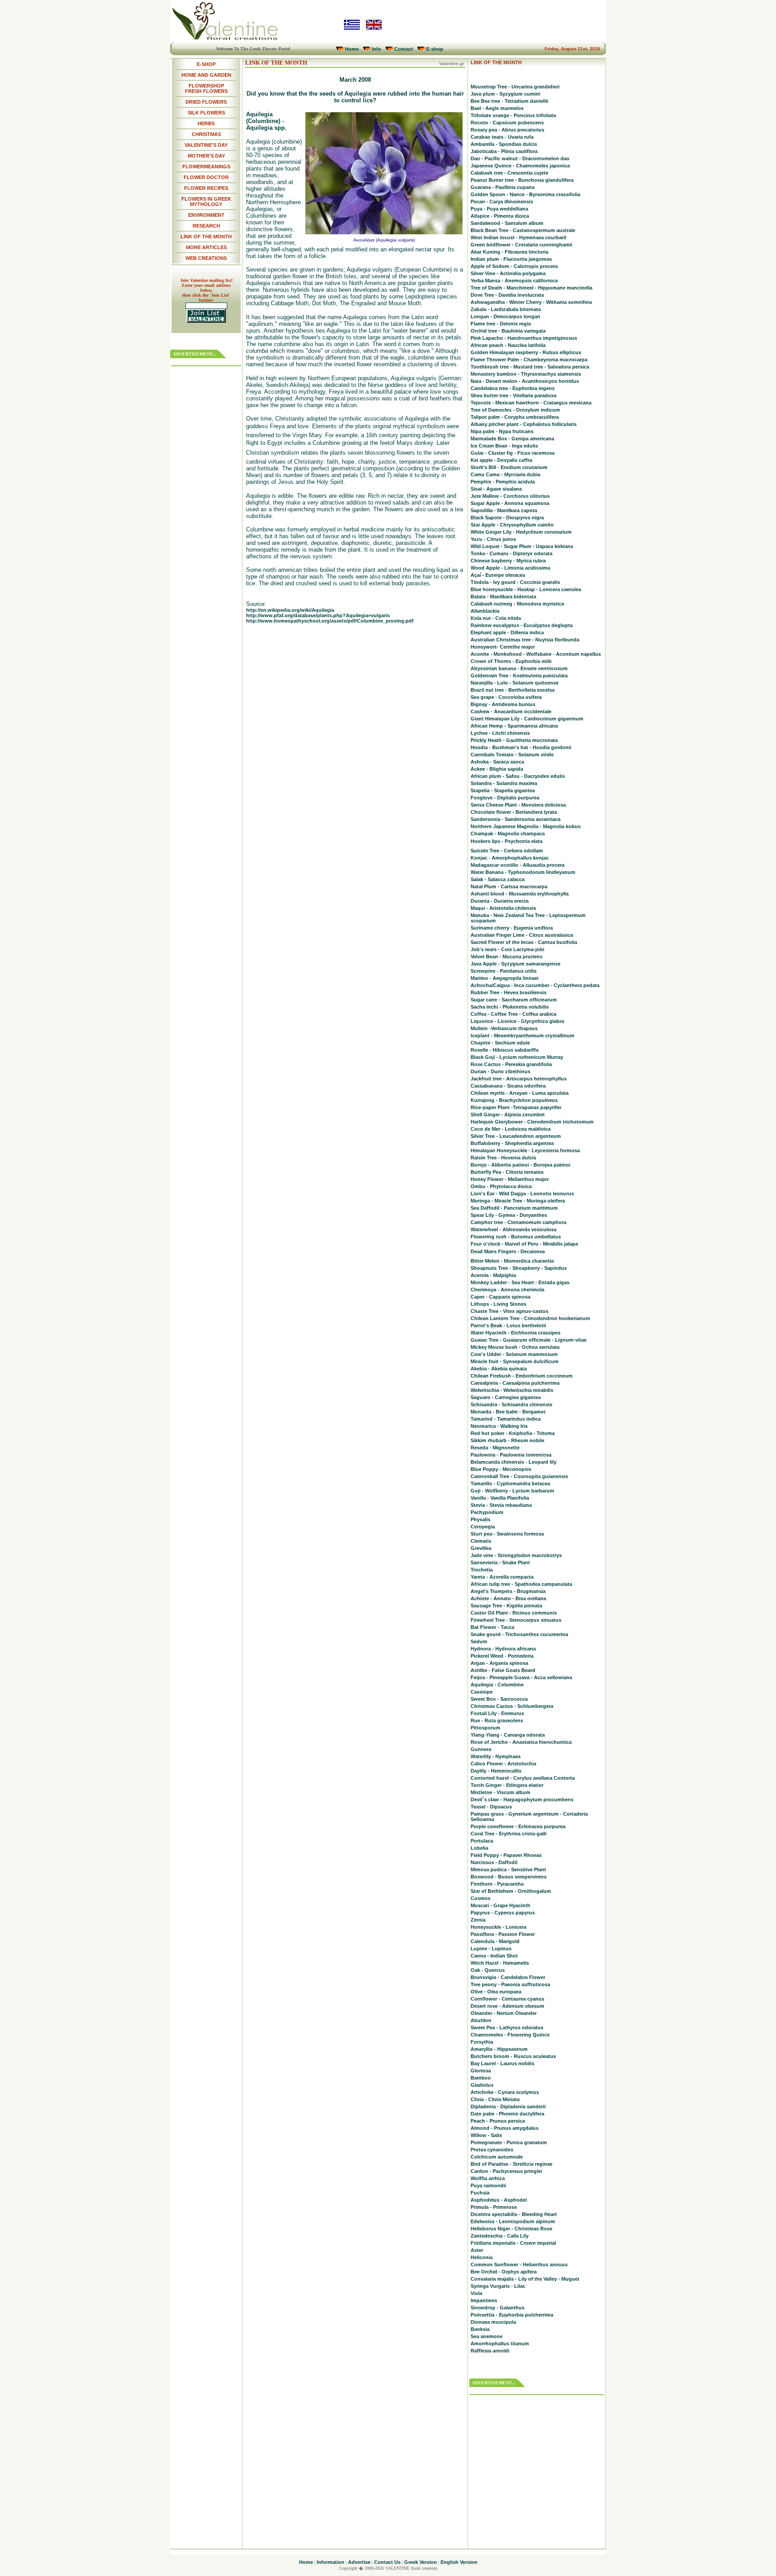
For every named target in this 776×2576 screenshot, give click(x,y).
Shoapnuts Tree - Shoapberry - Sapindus (519, 1268)
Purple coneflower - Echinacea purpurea (518, 1826)
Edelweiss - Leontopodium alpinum (513, 2221)
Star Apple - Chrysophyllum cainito (512, 525)
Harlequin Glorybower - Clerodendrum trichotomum (532, 1122)
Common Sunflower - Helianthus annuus (519, 2264)
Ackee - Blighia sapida (497, 769)
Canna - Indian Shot (494, 1956)
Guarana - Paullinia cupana (503, 187)
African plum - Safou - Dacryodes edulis (518, 776)
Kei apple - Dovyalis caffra (501, 460)
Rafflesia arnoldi (490, 2351)
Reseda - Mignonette (495, 1448)
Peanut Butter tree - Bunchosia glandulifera (522, 180)
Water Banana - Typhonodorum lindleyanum (523, 872)
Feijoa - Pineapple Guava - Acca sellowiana (521, 1677)
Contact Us (387, 2562)
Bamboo (481, 2078)
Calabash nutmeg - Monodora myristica (517, 604)
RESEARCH (206, 226)
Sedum (479, 1641)
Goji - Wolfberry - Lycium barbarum (512, 1491)
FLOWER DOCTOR (206, 177)
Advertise (359, 2562)
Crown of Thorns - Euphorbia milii (511, 661)
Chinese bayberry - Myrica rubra (508, 561)
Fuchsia (480, 2193)
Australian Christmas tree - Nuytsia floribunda (525, 640)
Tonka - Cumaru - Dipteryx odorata (511, 553)
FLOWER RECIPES (206, 188)
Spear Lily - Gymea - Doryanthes (509, 1215)
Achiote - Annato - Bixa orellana (508, 1598)
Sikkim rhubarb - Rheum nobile (507, 1440)
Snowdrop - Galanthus (498, 2308)
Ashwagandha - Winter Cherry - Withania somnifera (531, 302)
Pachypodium (487, 1512)
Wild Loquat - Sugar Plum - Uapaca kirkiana (522, 546)
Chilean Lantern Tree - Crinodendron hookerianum (530, 1318)
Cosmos (481, 1898)
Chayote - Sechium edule (500, 1043)
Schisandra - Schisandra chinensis (511, 1404)
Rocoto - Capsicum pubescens (507, 123)
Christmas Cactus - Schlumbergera (512, 1706)
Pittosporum (485, 1728)
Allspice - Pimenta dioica (500, 216)
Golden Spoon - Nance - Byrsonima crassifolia (525, 194)
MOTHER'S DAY (206, 156)
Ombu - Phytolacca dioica (501, 1186)
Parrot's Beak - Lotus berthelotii (508, 1325)
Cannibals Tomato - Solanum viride (512, 755)
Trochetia (482, 1570)
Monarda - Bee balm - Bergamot (508, 1412)
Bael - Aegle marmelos (497, 108)
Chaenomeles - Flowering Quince (510, 2035)
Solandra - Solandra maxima (504, 783)
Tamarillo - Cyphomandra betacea (510, 1483)
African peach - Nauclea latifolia (508, 345)
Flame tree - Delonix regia (501, 324)
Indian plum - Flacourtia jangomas (511, 259)
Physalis (481, 1519)
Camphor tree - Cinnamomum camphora (518, 1222)
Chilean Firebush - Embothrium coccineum (522, 1376)
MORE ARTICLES (206, 247)
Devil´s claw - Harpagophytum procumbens (522, 1799)
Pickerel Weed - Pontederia (502, 1656)
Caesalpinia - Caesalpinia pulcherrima (515, 1383)
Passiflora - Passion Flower (503, 1934)
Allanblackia (485, 611)
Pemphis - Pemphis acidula (503, 482)
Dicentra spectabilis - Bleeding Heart (514, 2214)
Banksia (480, 2329)
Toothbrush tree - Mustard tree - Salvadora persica (530, 367)
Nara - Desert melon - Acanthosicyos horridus (525, 381)
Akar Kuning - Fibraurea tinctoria (509, 252)
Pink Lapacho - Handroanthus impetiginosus (524, 338)
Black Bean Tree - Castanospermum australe (523, 230)
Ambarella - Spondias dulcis (504, 144)
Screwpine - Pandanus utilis (504, 971)
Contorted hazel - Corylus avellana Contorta (523, 1778)
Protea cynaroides (492, 2150)
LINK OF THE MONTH (206, 237)
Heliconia (482, 2257)
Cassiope (482, 1692)
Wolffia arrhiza (488, 2178)
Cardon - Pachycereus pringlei (506, 2171)
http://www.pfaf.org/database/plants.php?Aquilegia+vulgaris (318, 615)
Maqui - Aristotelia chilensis (503, 908)
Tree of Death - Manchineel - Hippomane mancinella (531, 288)
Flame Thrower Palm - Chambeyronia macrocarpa (529, 360)
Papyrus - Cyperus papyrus (503, 1913)
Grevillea (481, 1548)
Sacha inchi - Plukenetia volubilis (510, 1007)
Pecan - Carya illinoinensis (502, 202)
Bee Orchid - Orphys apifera (504, 2272)
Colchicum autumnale (497, 2157)
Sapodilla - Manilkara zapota (504, 510)
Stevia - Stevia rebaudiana (501, 1505)
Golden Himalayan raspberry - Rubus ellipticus (526, 352)
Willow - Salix (486, 2135)
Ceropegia (483, 1527)
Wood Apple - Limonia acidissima (510, 568)
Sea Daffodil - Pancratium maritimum (514, 1208)
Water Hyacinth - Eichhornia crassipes (516, 1333)
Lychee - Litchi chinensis (500, 733)
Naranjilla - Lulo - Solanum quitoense (515, 683)
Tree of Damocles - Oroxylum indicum (515, 410)
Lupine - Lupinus (491, 1948)
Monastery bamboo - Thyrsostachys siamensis (526, 374)
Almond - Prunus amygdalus (505, 2128)
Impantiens (484, 2300)
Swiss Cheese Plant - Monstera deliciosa (518, 805)
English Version (459, 2562)
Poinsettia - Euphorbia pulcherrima (512, 2315)
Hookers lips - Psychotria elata (507, 841)
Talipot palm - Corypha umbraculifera (515, 417)
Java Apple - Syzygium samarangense (516, 964)
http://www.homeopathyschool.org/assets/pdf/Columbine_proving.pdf (330, 621)
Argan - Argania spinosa (499, 1663)
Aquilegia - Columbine (497, 1685)
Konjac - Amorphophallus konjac (510, 858)
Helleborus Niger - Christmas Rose (511, 2229)
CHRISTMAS (206, 134)
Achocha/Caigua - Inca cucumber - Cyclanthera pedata (535, 985)
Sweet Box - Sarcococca (499, 1699)
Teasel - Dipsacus (491, 1807)
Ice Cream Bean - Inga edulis (504, 446)
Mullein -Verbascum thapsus (504, 1028)
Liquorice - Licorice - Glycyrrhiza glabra (517, 1021)
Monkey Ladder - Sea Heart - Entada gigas (520, 1282)
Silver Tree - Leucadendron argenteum (516, 1136)
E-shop (435, 49)
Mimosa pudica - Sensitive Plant (508, 1869)
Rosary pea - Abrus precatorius (507, 130)
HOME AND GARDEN (206, 75)
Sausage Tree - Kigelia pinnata (506, 1606)
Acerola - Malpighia (493, 1275)
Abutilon (481, 2020)
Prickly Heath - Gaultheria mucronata (514, 740)
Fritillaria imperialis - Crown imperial (513, 2243)
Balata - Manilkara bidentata (503, 597)
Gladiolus (482, 2085)
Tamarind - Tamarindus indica (506, 1419)
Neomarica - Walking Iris (499, 1426)
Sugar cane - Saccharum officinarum (514, 1000)
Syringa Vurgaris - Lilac (498, 2286)
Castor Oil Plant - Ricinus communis (514, 1613)
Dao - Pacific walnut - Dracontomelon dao (520, 158)
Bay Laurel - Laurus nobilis (503, 2063)
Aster (477, 2250)
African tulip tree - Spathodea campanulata (521, 1584)
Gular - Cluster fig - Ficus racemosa (513, 453)
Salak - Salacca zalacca (498, 879)
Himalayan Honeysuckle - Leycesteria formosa (525, 1150)
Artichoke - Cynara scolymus (505, 2092)
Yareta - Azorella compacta (502, 1577)
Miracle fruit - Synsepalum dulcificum (515, 1361)
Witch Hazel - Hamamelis (500, 1963)
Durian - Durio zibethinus (500, 1071)
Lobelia (479, 1848)
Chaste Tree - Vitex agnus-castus (509, 1311)
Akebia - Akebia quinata (499, 1369)
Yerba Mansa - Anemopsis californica (514, 281)
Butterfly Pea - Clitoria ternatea (507, 1172)
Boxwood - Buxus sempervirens (509, 1877)
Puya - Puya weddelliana (499, 209)
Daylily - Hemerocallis (496, 1771)
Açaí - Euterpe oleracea (498, 575)
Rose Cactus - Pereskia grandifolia (511, 1064)
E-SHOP (206, 64)
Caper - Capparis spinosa (500, 1297)
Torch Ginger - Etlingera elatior (507, 1785)
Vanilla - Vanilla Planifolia (500, 1498)
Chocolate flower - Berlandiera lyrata (514, 812)
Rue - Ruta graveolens (497, 1720)
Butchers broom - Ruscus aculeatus (513, 2056)
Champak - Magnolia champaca (508, 834)
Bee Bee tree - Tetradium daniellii (509, 101)
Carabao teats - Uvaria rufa (502, 137)
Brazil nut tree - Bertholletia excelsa (513, 690)
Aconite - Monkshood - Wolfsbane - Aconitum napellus (536, 654)
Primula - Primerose (494, 2207)
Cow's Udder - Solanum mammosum (514, 1354)
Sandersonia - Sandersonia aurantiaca (516, 819)
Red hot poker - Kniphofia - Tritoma (513, 1433)
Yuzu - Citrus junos (493, 539)
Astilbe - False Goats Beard (503, 1670)
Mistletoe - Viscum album (500, 1792)
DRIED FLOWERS (206, 102)
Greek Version (421, 2562)
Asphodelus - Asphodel (499, 2200)
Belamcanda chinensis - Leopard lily (514, 1462)
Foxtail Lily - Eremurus (497, 1713)
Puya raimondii (488, 2185)
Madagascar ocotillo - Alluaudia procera (518, 865)
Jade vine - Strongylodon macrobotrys (516, 1555)
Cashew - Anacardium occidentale (511, 711)
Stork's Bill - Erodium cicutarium (509, 467)
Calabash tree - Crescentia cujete (509, 173)
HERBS (206, 123)
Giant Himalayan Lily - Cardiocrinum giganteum (527, 719)
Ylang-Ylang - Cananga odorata (508, 1735)
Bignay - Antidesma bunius (503, 704)
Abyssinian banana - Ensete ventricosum (519, 668)
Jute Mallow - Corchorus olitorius (510, 496)
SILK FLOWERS (206, 113)
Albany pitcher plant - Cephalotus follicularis (524, 424)
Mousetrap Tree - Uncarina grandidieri (515, 87)
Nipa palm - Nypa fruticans (502, 431)
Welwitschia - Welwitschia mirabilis (512, 1390)
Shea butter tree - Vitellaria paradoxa (514, 395)
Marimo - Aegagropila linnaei (505, 978)
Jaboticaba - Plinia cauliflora (504, 151)
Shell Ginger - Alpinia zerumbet (508, 1115)
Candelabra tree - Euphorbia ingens (513, 388)
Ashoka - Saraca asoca (497, 762)
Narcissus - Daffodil (494, 1862)
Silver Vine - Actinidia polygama (508, 273)
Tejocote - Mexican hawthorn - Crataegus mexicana (531, 403)
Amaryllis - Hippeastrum (499, 2049)
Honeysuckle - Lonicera (498, 1927)
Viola (476, 2293)
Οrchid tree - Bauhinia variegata (508, 331)
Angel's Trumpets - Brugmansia (508, 1591)
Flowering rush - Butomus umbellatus (516, 1237)
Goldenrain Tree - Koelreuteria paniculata (519, 676)
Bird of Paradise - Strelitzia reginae (511, 2164)
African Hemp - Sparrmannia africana (514, 726)
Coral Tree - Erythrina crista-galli (509, 1834)
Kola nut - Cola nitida (496, 618)
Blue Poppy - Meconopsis (501, 1469)
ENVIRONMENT (206, 215)
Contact (404, 49)
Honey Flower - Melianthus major (510, 1179)
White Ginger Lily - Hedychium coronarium (521, 532)
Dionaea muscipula (493, 2322)
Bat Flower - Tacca (492, 1627)
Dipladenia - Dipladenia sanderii (508, 2106)
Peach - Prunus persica (498, 2121)
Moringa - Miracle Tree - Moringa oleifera (518, 1201)
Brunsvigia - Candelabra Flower (508, 1977)
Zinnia (478, 1920)
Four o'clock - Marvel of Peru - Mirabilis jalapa (524, 1244)
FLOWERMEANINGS (206, 167)
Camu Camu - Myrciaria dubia (505, 474)
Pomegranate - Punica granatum (509, 2142)
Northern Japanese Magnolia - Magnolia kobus (526, 826)
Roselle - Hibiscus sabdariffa (505, 1050)
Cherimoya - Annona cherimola (507, 1290)
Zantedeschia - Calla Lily (500, 2236)
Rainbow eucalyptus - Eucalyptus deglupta (522, 625)
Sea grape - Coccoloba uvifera (506, 697)
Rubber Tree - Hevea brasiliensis (509, 992)
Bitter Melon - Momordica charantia (512, 1261)
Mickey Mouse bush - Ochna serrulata (515, 1347)
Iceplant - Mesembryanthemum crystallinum (522, 1036)
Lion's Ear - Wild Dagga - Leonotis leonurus (522, 1194)
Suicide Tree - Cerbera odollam (507, 851)
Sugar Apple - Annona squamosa (510, 503)
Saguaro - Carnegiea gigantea (506, 1397)
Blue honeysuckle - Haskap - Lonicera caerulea (526, 589)
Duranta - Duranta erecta (500, 901)
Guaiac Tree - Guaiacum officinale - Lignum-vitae (529, 1340)
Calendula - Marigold (495, 1941)
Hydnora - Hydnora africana (503, 1649)
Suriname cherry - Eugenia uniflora (512, 928)
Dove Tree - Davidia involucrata (507, 295)
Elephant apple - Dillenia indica (507, 632)
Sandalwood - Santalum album (507, 223)
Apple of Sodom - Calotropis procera (514, 266)
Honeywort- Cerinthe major (503, 647)
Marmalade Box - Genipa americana (512, 439)
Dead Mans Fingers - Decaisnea (508, 1251)
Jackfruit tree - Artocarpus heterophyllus (519, 1079)
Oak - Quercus (488, 1970)
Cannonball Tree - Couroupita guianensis (519, 1476)
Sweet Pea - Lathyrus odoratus (507, 2027)
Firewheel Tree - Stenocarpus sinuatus (516, 1620)
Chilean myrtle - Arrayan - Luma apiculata (520, 1093)
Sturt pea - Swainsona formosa (507, 1534)
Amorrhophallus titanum (500, 2343)
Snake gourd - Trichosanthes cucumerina (519, 1634)
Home (352, 49)
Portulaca (482, 1841)
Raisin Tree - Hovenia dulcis (503, 1158)
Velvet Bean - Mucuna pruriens (507, 957)
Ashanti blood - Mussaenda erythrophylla (520, 894)
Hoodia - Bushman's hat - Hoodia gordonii (521, 747)
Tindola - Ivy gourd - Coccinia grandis (515, 582)
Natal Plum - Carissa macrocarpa (509, 886)
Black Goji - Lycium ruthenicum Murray (517, 1057)
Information (331, 2562)
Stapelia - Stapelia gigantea (503, 790)
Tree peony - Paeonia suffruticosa (510, 1984)
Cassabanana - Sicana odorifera (508, 1086)
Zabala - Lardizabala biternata (506, 309)
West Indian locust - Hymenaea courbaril (518, 237)
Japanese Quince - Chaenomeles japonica (520, 166)
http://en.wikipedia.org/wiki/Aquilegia (290, 610)
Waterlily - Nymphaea (496, 1756)
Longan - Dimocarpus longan (505, 316)
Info (377, 49)
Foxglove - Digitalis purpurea (505, 798)
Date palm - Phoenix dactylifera (507, 2114)
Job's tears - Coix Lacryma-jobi (507, 949)
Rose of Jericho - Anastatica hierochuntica (521, 1742)
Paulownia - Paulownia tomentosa (511, 1455)
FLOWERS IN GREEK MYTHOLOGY (206, 202)
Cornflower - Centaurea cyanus (507, 1999)
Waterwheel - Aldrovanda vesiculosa (514, 1229)
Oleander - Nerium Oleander (504, 2013)
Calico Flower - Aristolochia (503, 1764)
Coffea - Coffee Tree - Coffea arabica (514, 1014)
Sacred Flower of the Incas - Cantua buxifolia (524, 942)
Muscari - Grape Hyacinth (500, 1905)
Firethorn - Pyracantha (497, 1884)
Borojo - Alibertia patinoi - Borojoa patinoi (520, 1165)
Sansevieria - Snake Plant (500, 1562)
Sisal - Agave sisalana (496, 489)
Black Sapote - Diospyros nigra (507, 518)
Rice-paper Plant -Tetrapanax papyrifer (516, 1107)
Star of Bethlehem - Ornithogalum (511, 1891)
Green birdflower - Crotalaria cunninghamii (521, 245)
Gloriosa (481, 2071)
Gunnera (481, 1749)
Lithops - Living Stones (498, 1304)
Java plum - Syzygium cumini (505, 94)
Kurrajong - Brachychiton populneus (514, 1100)
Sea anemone (487, 2336)
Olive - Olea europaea (496, 1992)
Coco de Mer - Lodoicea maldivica (511, 1129)
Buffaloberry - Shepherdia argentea (512, 1143)
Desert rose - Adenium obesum (507, 2006)
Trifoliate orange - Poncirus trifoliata (513, 115)
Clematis (481, 1541)
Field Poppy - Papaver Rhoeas (506, 1855)
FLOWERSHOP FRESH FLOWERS (206, 88)
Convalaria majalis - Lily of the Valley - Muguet (525, 2279)
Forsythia (482, 2042)
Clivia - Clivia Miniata (495, 2099)
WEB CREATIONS (206, 258)
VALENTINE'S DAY (206, 145)
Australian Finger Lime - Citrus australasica (522, 935)
